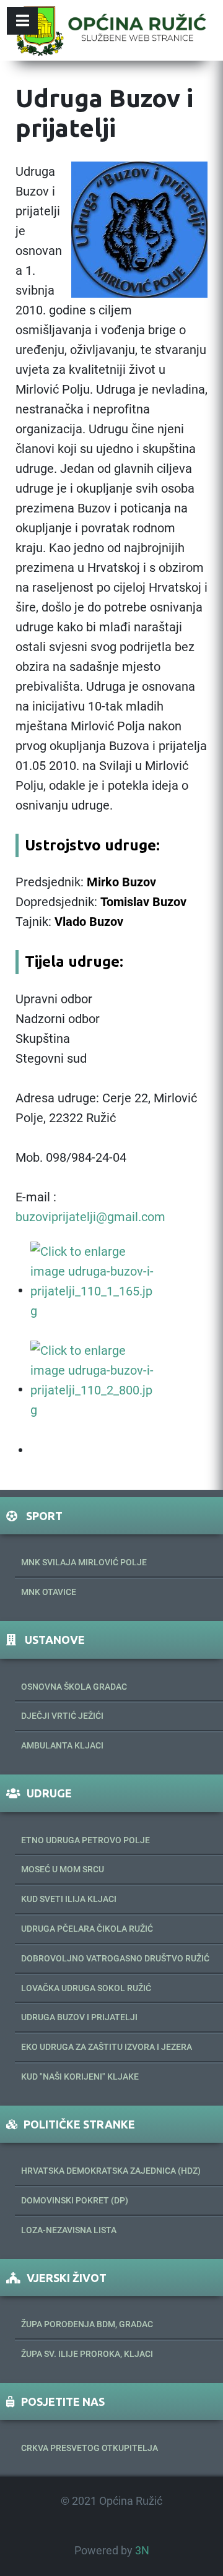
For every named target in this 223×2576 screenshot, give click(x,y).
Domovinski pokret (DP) (75, 2200)
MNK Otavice (49, 1592)
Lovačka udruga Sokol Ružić (86, 1988)
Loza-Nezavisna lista (69, 2230)
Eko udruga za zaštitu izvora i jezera (107, 2047)
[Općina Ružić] (111, 30)
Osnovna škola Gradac (74, 1687)
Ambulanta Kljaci (62, 1745)
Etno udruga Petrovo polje (85, 1840)
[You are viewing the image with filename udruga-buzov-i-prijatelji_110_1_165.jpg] (92, 1290)
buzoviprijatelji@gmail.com (90, 1217)
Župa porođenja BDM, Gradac (87, 2324)
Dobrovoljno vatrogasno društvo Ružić (115, 1958)
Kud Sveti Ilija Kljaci (69, 1899)
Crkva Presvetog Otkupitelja (90, 2448)
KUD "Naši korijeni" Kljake (80, 2077)
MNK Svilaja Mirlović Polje (84, 1562)
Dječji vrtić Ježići (62, 1716)
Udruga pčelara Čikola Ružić (87, 1929)
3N (142, 2551)
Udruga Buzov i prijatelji (79, 2017)
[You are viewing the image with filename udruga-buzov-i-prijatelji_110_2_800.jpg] (92, 1389)
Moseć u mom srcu (63, 1869)
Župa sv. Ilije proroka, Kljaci (87, 2354)
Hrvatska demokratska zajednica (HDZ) (111, 2171)
